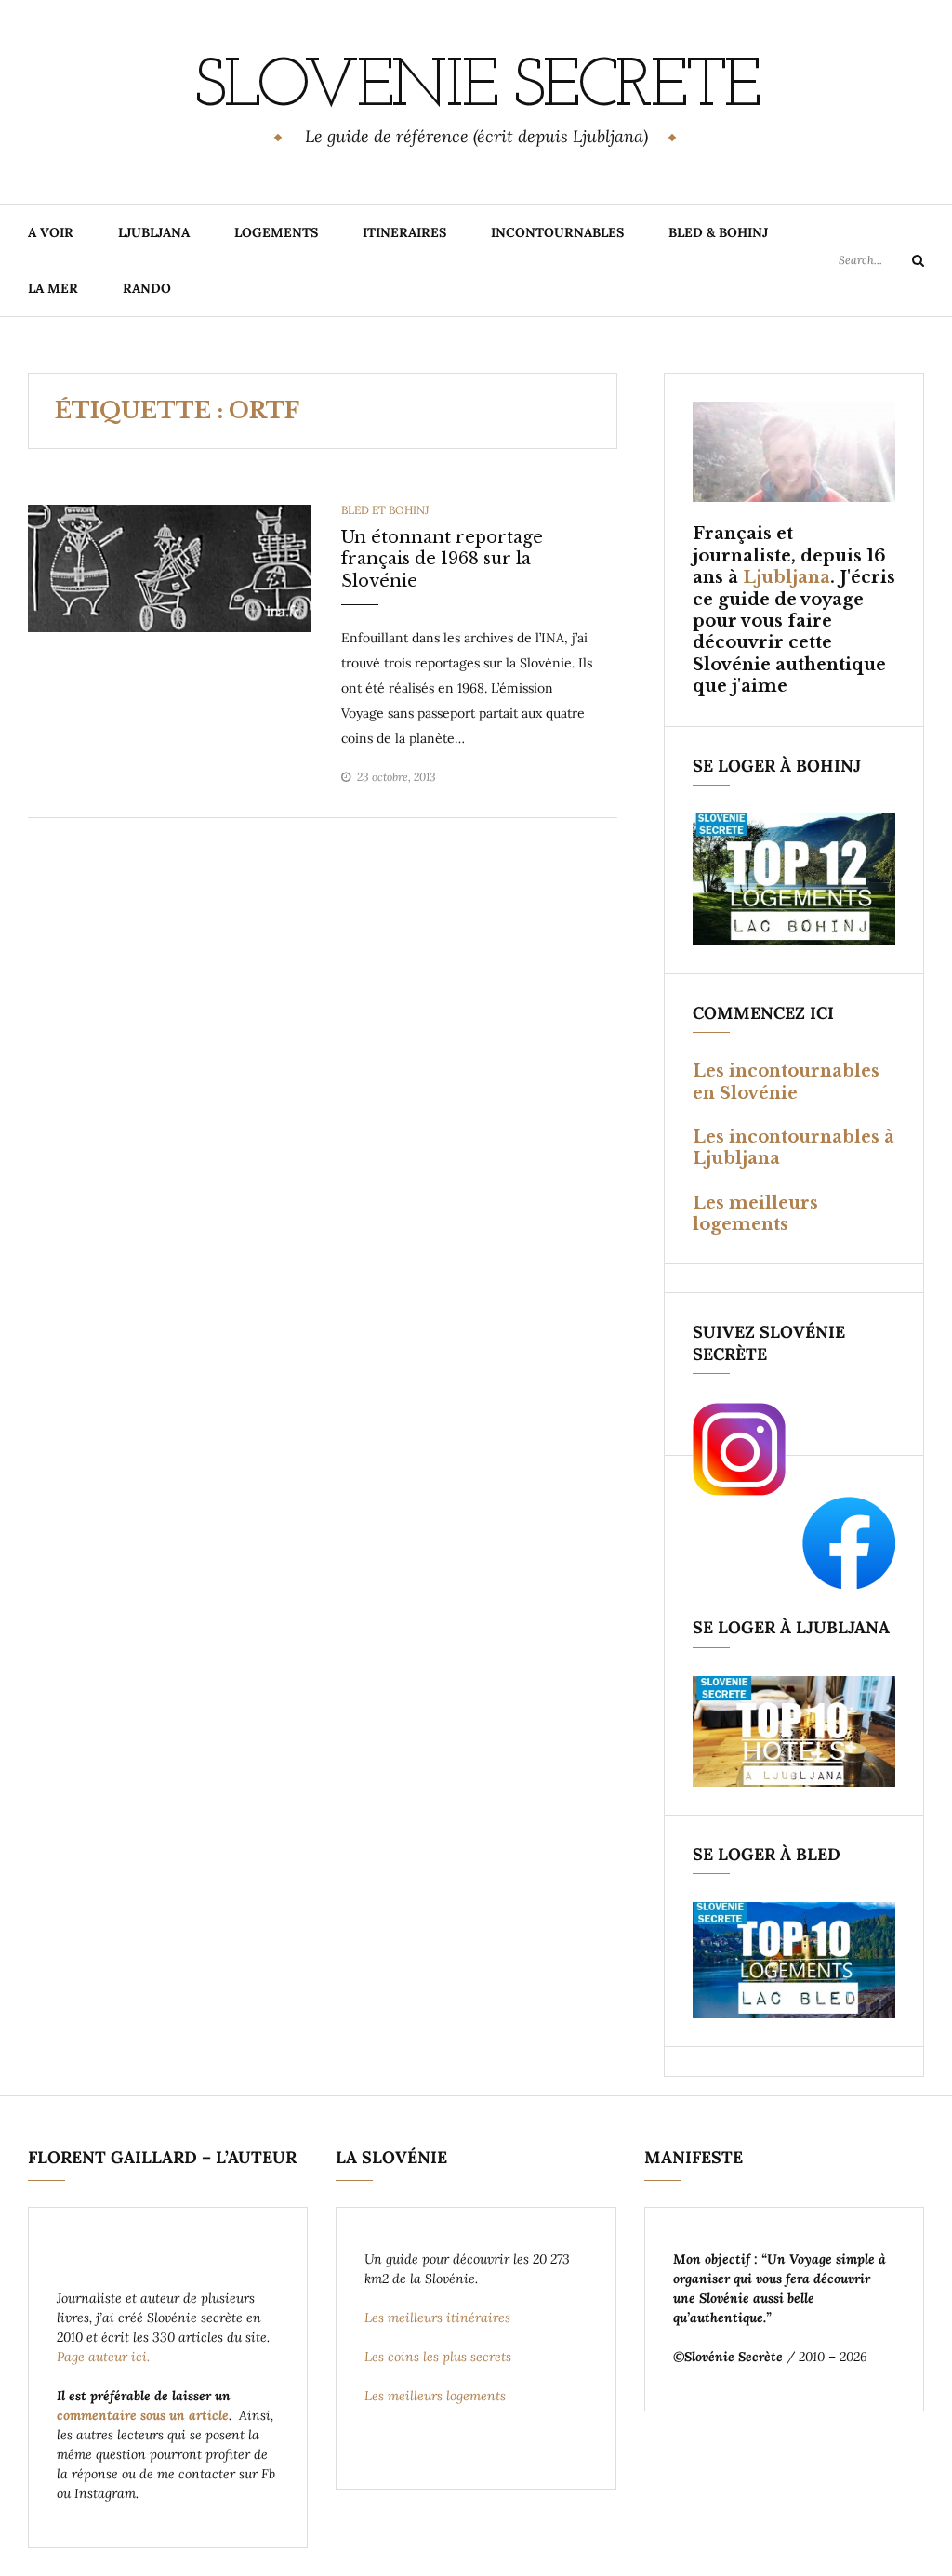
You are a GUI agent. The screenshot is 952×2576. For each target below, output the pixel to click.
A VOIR (51, 232)
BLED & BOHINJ (718, 232)
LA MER (53, 288)
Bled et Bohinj (385, 510)
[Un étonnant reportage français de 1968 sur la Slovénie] (170, 567)
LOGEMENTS (276, 232)
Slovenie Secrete (476, 88)
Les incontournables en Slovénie (786, 1082)
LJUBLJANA (154, 232)
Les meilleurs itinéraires (439, 2318)
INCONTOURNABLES (557, 232)
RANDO (147, 288)
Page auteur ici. (105, 2357)
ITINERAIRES (404, 232)
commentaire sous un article (143, 2415)
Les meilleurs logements (755, 1214)
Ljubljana (787, 577)
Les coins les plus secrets (438, 2357)
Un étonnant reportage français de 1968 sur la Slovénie (442, 559)
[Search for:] (881, 259)
